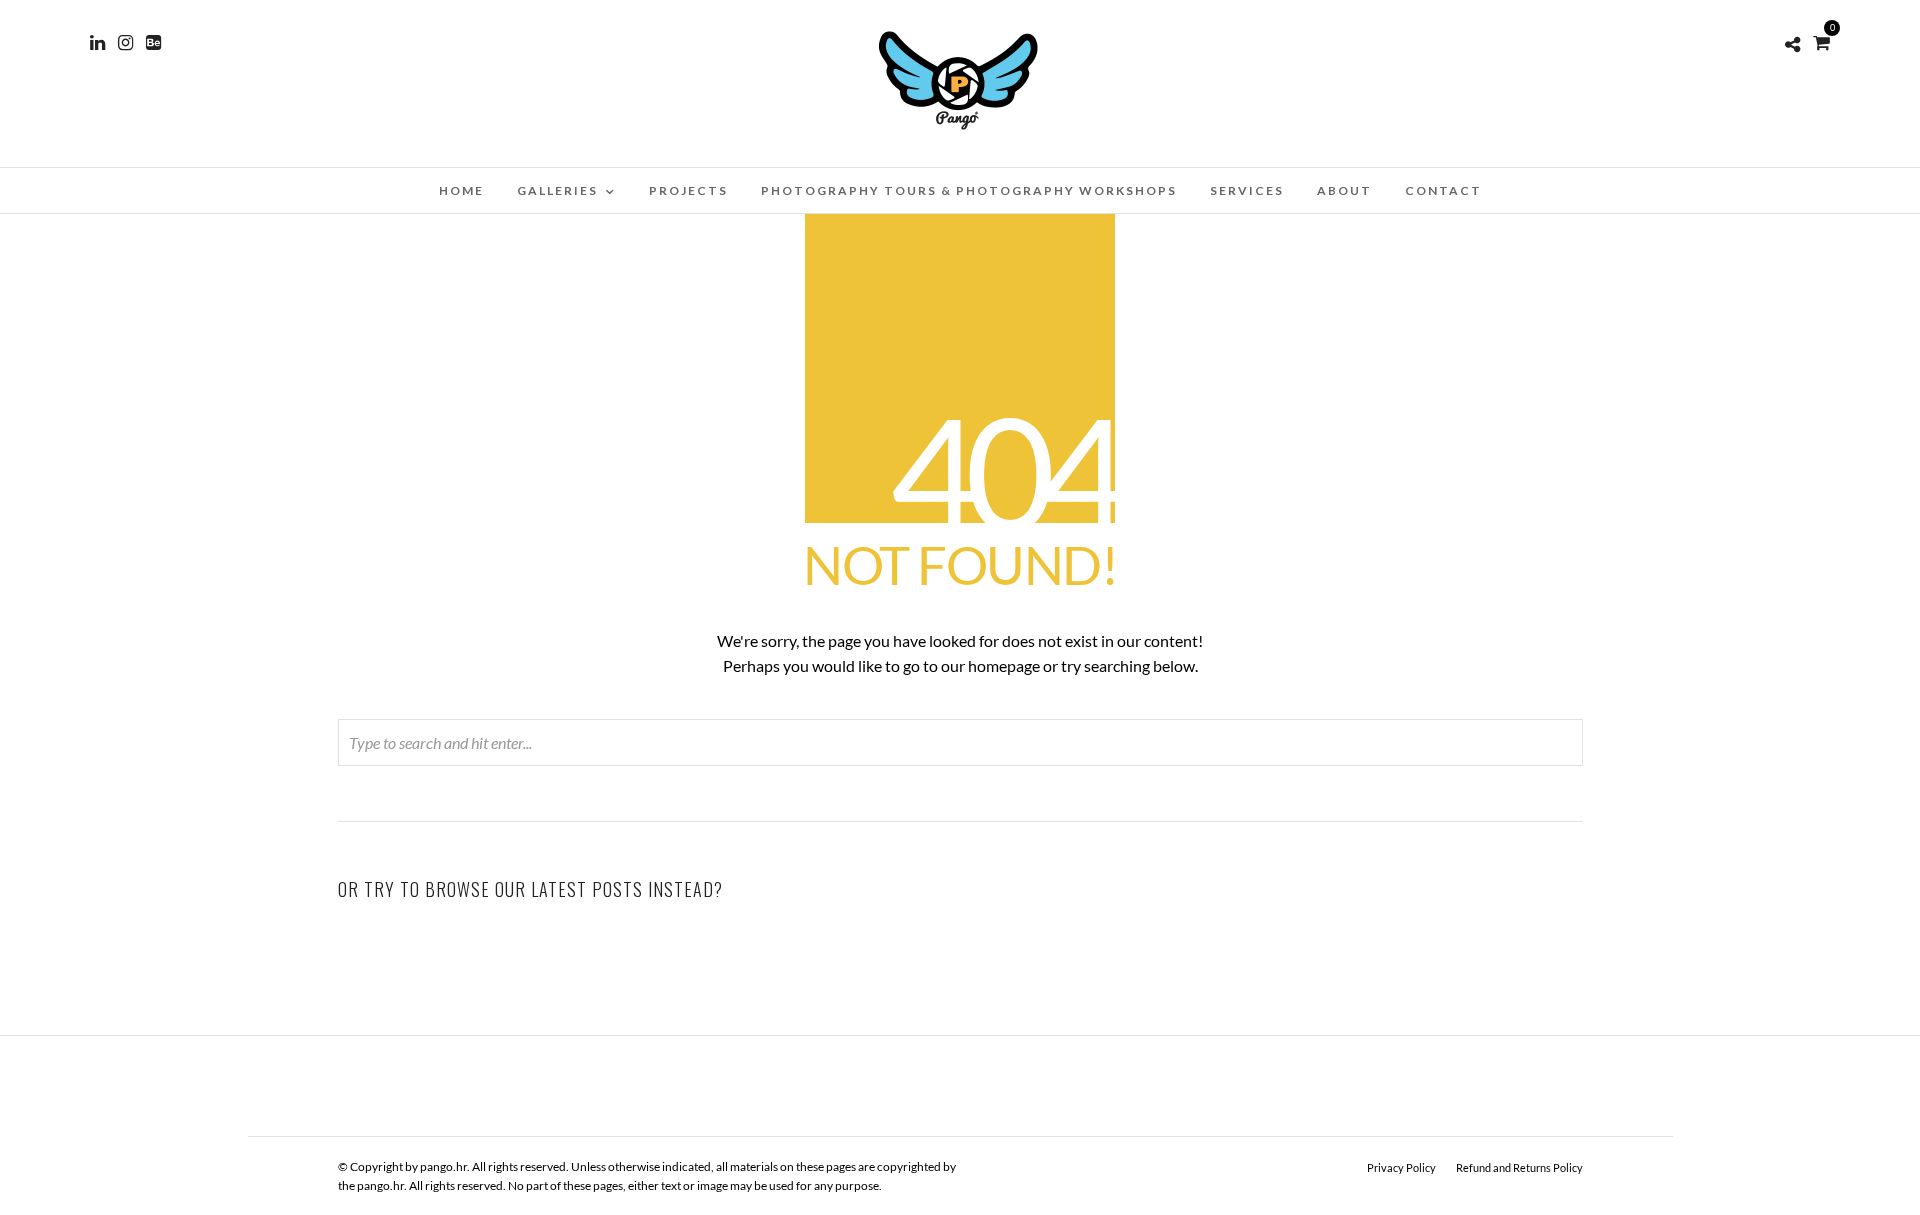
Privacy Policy (1401, 1167)
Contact (1443, 190)
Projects (688, 190)
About (1344, 190)
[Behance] (153, 43)
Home (461, 190)
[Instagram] (125, 43)
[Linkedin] (97, 43)
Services (1247, 190)
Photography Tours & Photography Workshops (969, 190)
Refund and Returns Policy (1519, 1167)
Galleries (557, 190)
